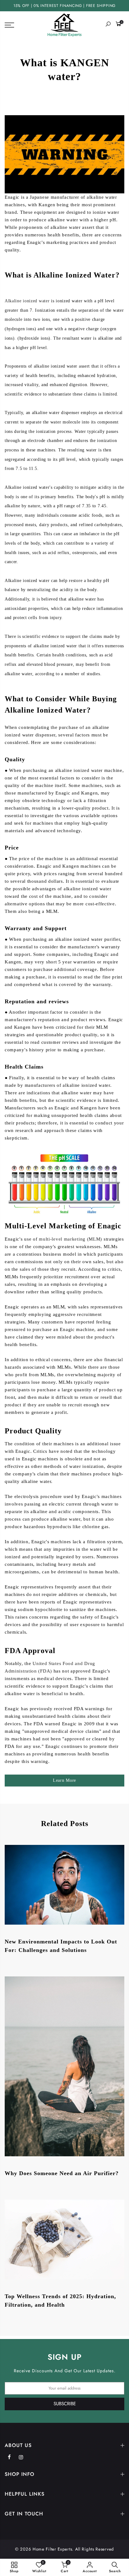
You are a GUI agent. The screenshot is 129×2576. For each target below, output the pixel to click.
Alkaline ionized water (27, 301)
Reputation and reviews (37, 1001)
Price (12, 848)
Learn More (64, 1780)
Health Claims (24, 1067)
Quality (15, 759)
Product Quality (33, 1431)
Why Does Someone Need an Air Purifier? (62, 2173)
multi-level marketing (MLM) (71, 1239)
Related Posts (65, 1824)
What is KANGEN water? (65, 70)
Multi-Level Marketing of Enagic (63, 1226)
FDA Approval (30, 1651)
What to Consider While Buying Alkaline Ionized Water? (61, 704)
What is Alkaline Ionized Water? (62, 275)
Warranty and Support (36, 928)
